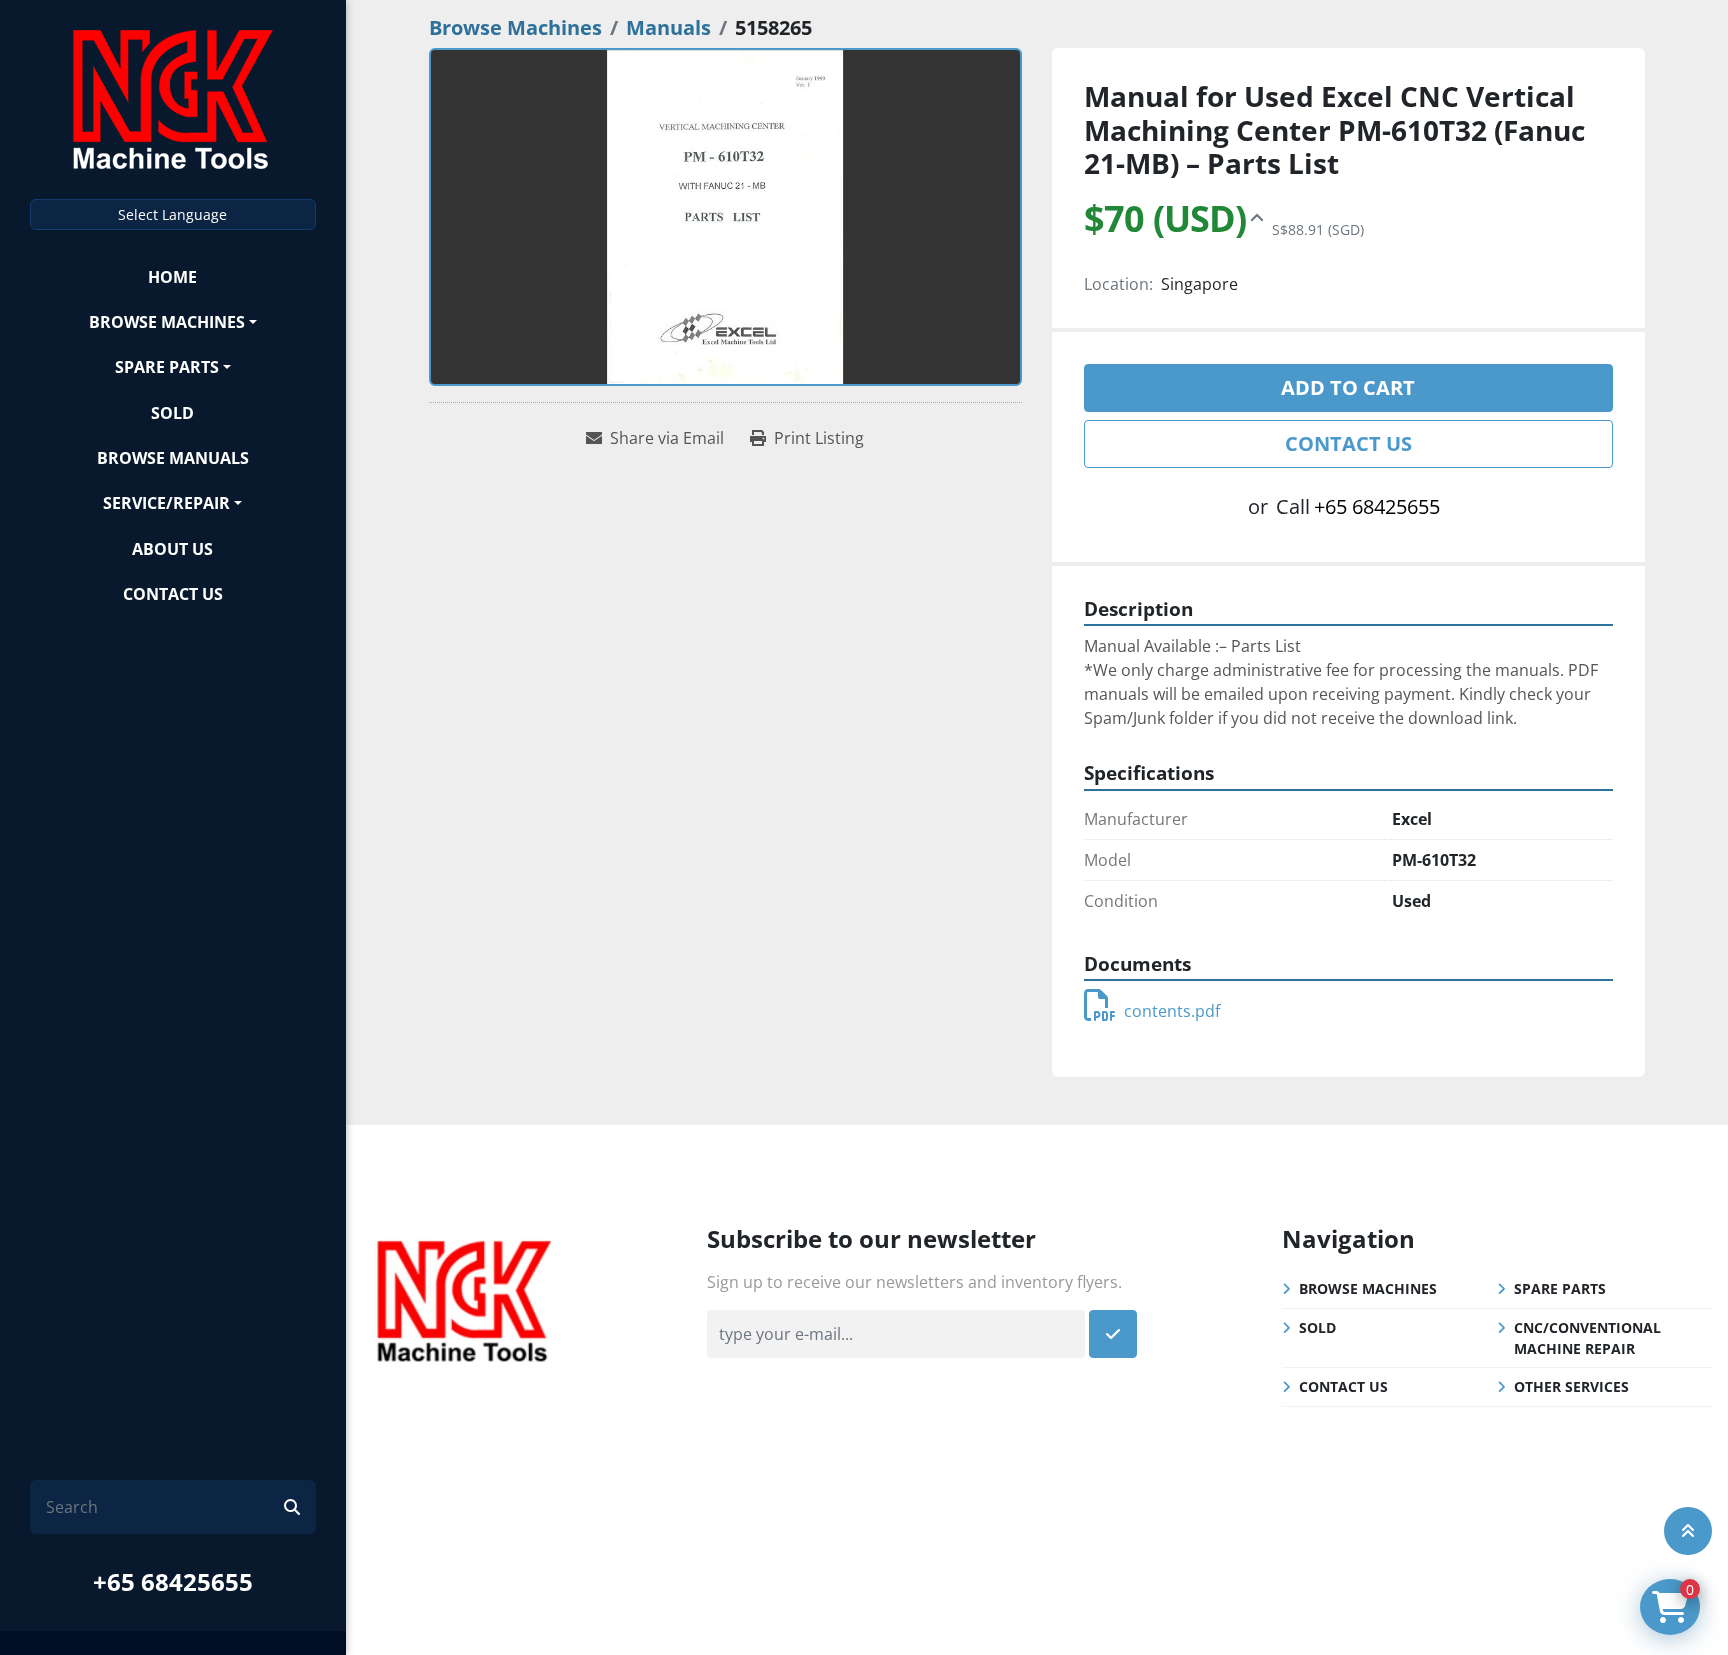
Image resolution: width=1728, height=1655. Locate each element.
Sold (172, 413)
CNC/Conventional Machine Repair (1587, 1338)
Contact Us (173, 594)
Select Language (172, 214)
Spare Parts (167, 367)
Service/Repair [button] (166, 503)
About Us (172, 549)
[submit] (292, 1507)
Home (172, 277)
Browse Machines (167, 322)
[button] (173, 321)
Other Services (1571, 1386)
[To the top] (1688, 1531)
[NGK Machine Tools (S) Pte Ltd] (464, 1299)
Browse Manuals (173, 458)
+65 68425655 (173, 1581)
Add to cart (1348, 387)
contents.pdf (1172, 1011)
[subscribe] (1113, 1334)
